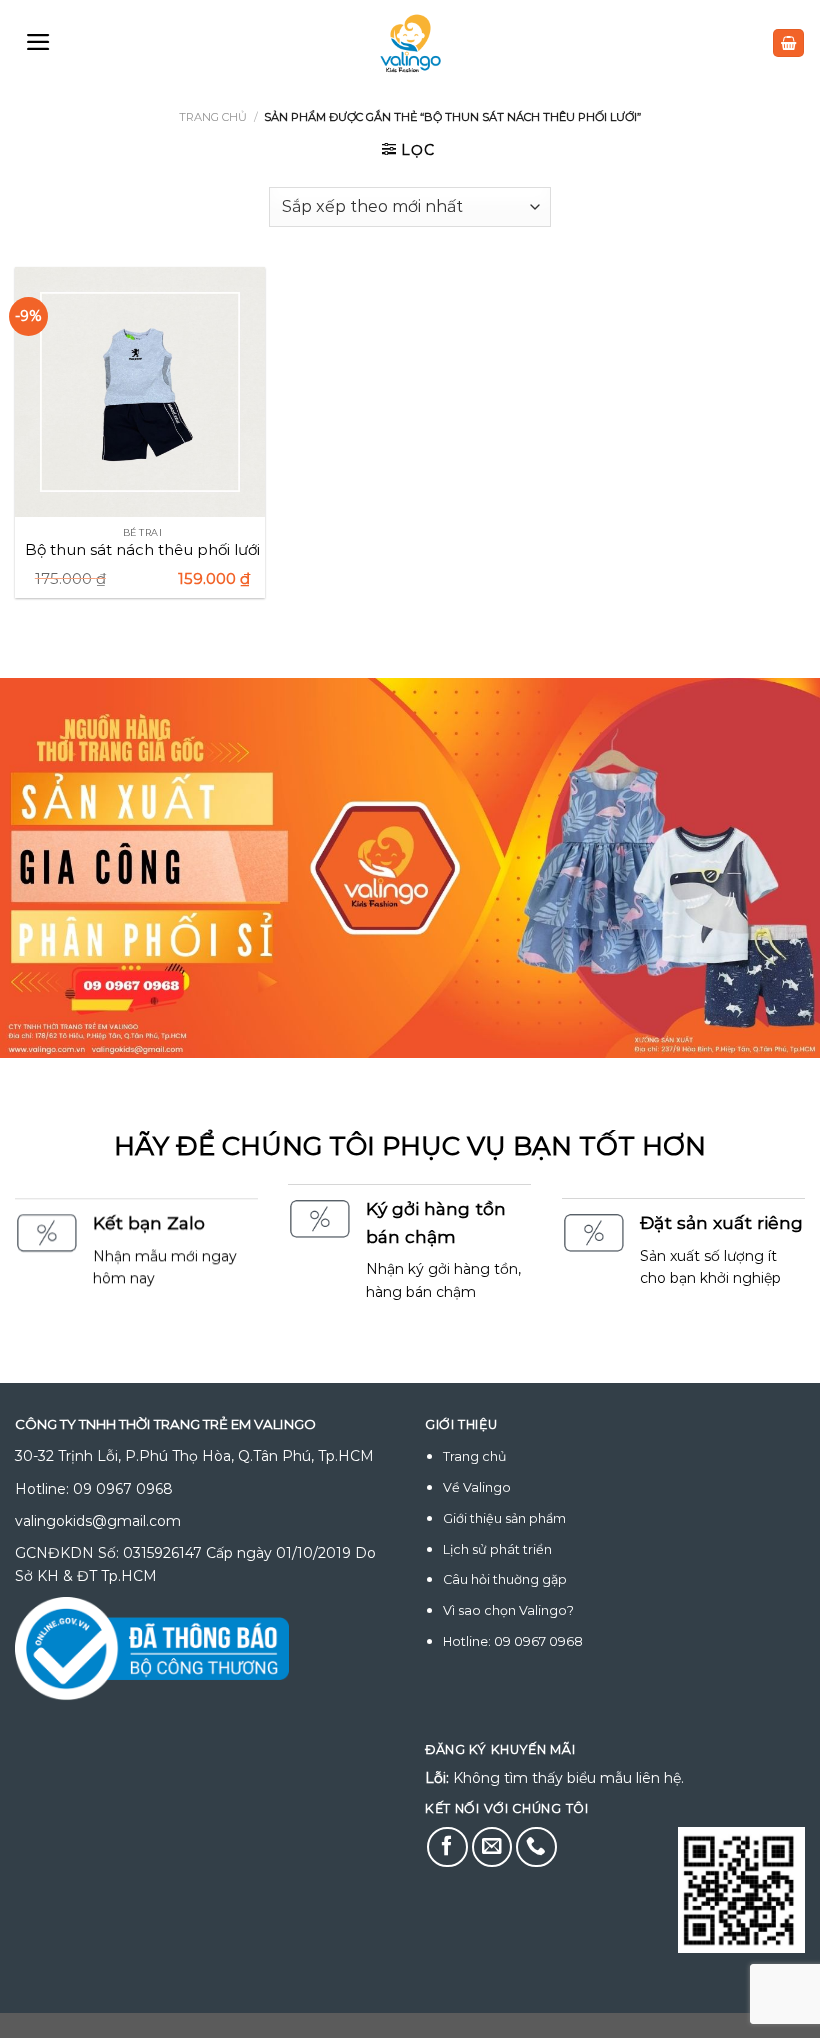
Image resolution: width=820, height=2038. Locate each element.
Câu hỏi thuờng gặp (505, 1579)
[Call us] (536, 1847)
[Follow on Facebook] (447, 1847)
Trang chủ (213, 117)
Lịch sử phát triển (497, 1549)
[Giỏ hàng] (788, 43)
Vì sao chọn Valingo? (508, 1610)
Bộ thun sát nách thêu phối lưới (142, 549)
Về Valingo (477, 1487)
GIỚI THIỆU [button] (461, 1424)
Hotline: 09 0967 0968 (513, 1641)
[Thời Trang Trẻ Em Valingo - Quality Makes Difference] (410, 43)
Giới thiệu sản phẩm (504, 1518)
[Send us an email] (492, 1847)
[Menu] (38, 42)
